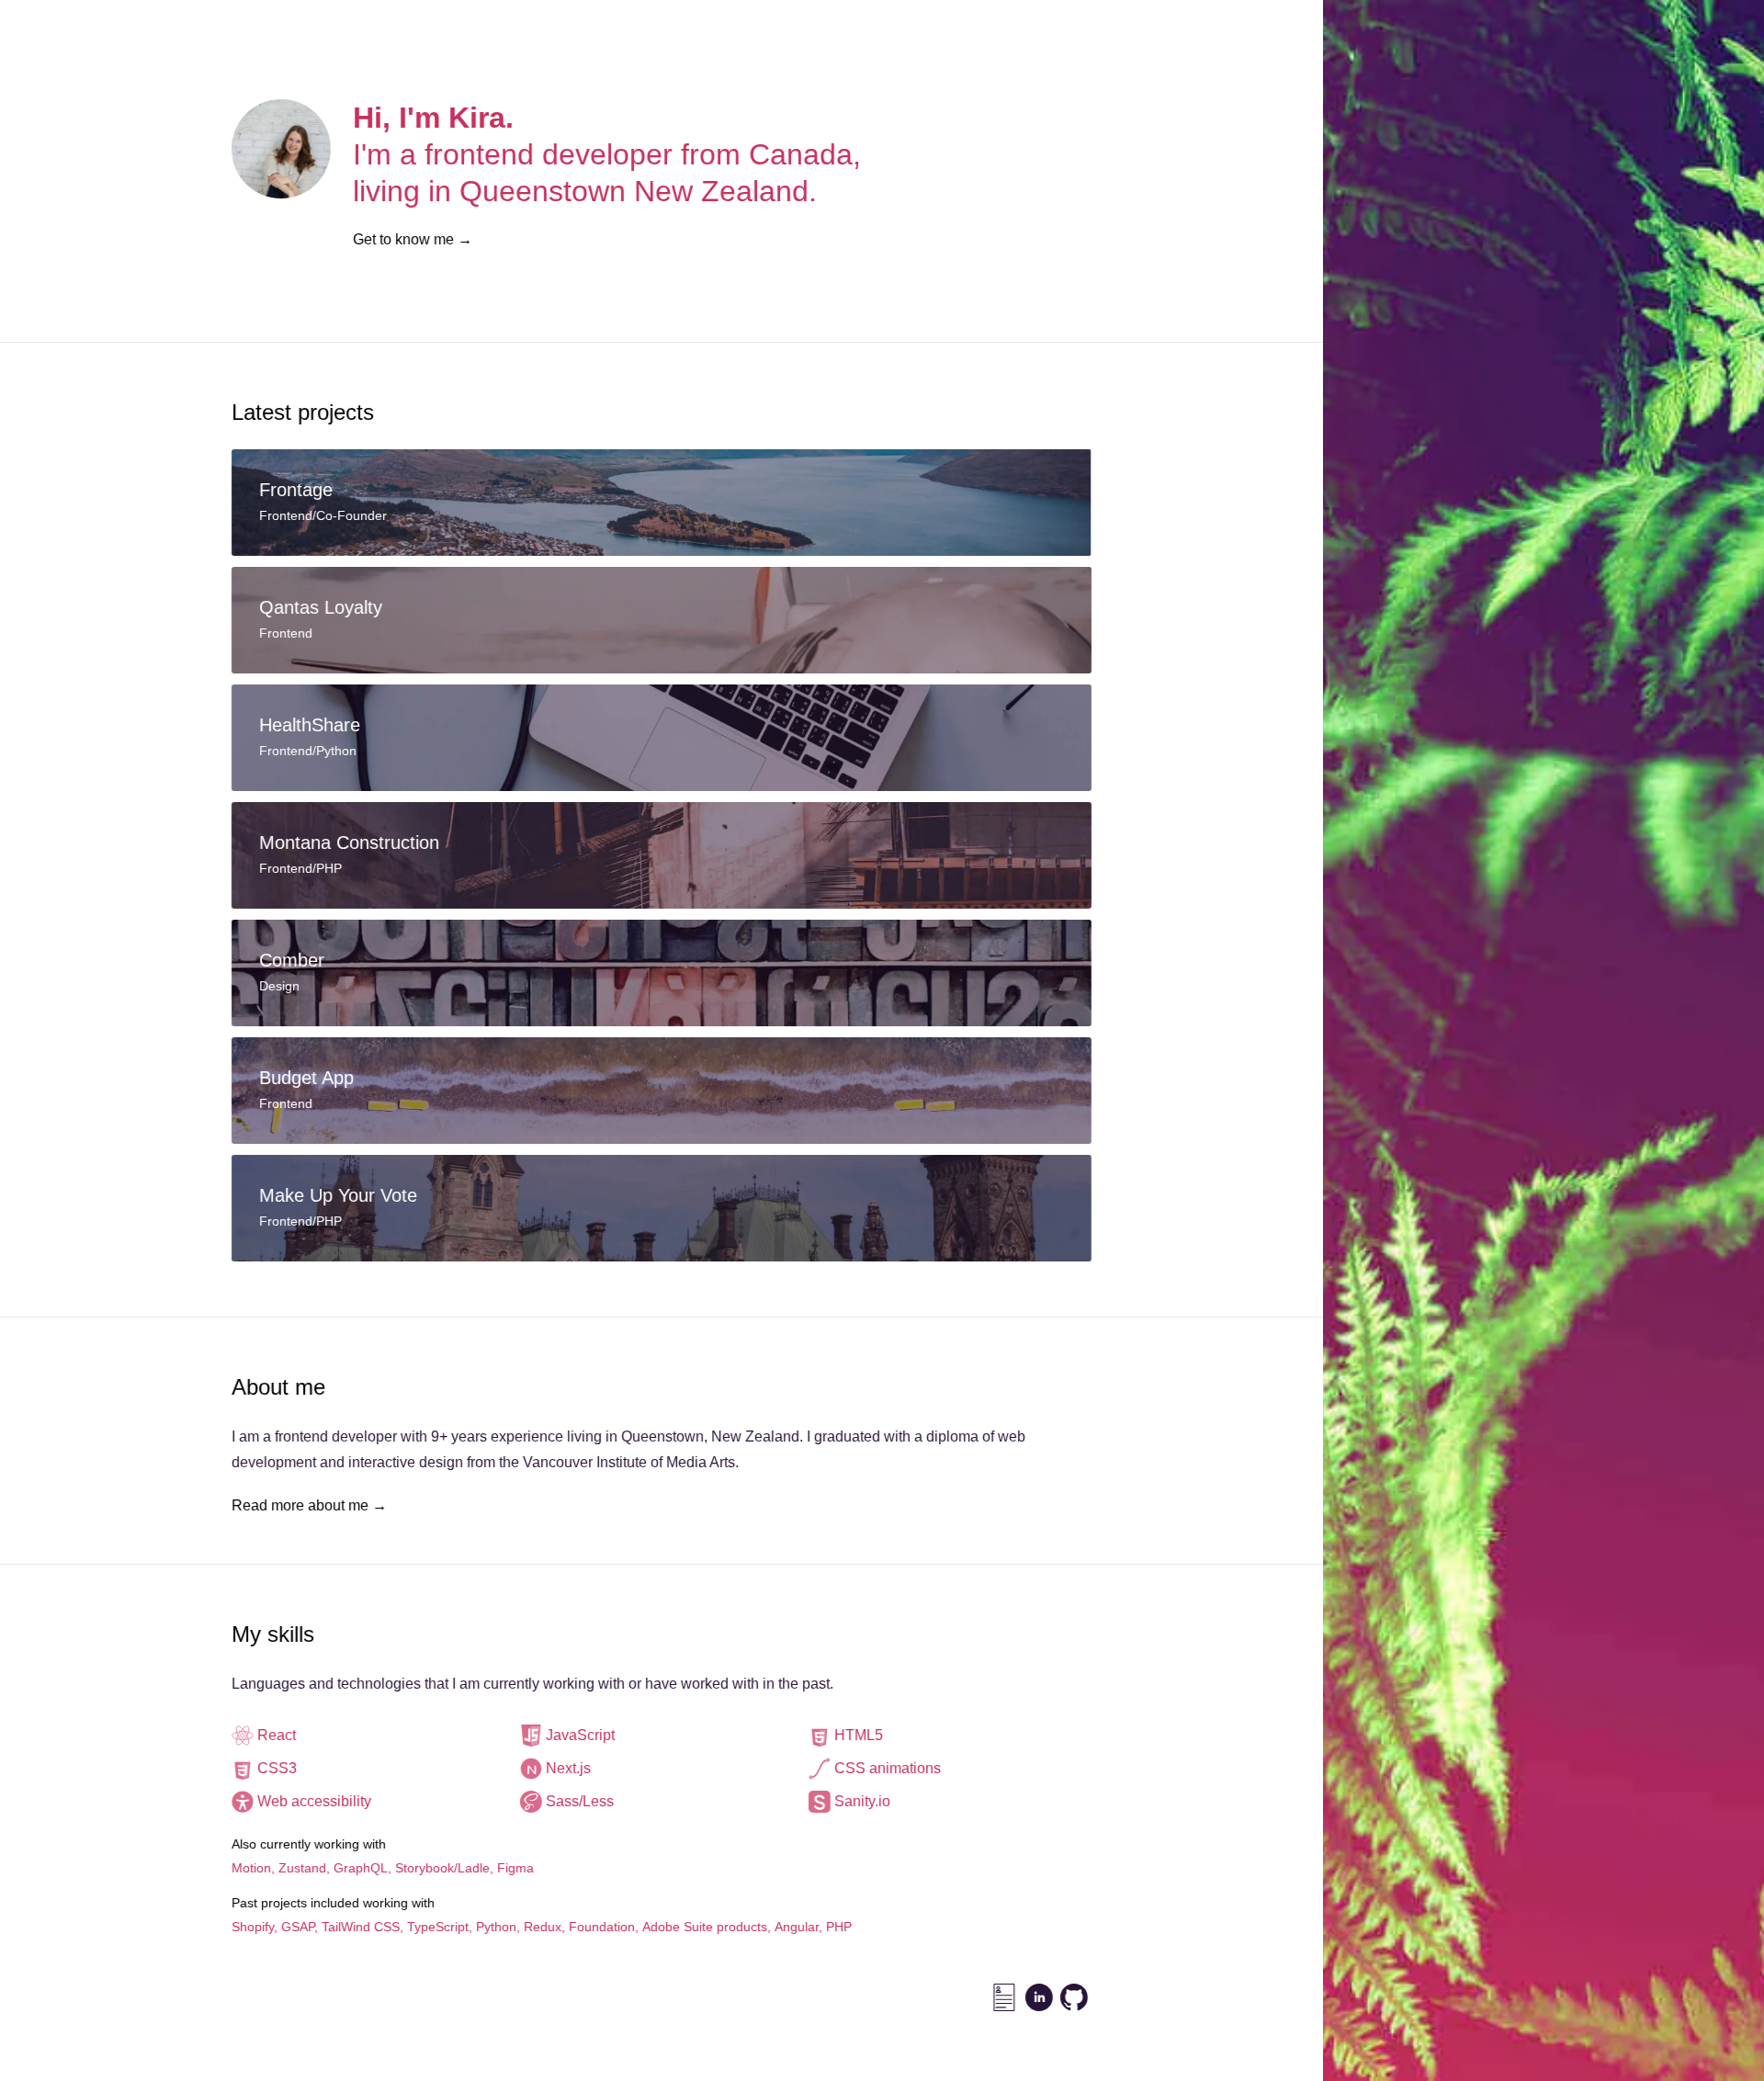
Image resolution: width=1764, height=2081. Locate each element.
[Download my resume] (1004, 1997)
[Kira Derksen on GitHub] (1074, 1997)
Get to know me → (413, 239)
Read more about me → (309, 1505)
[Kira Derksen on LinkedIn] (1039, 1997)
